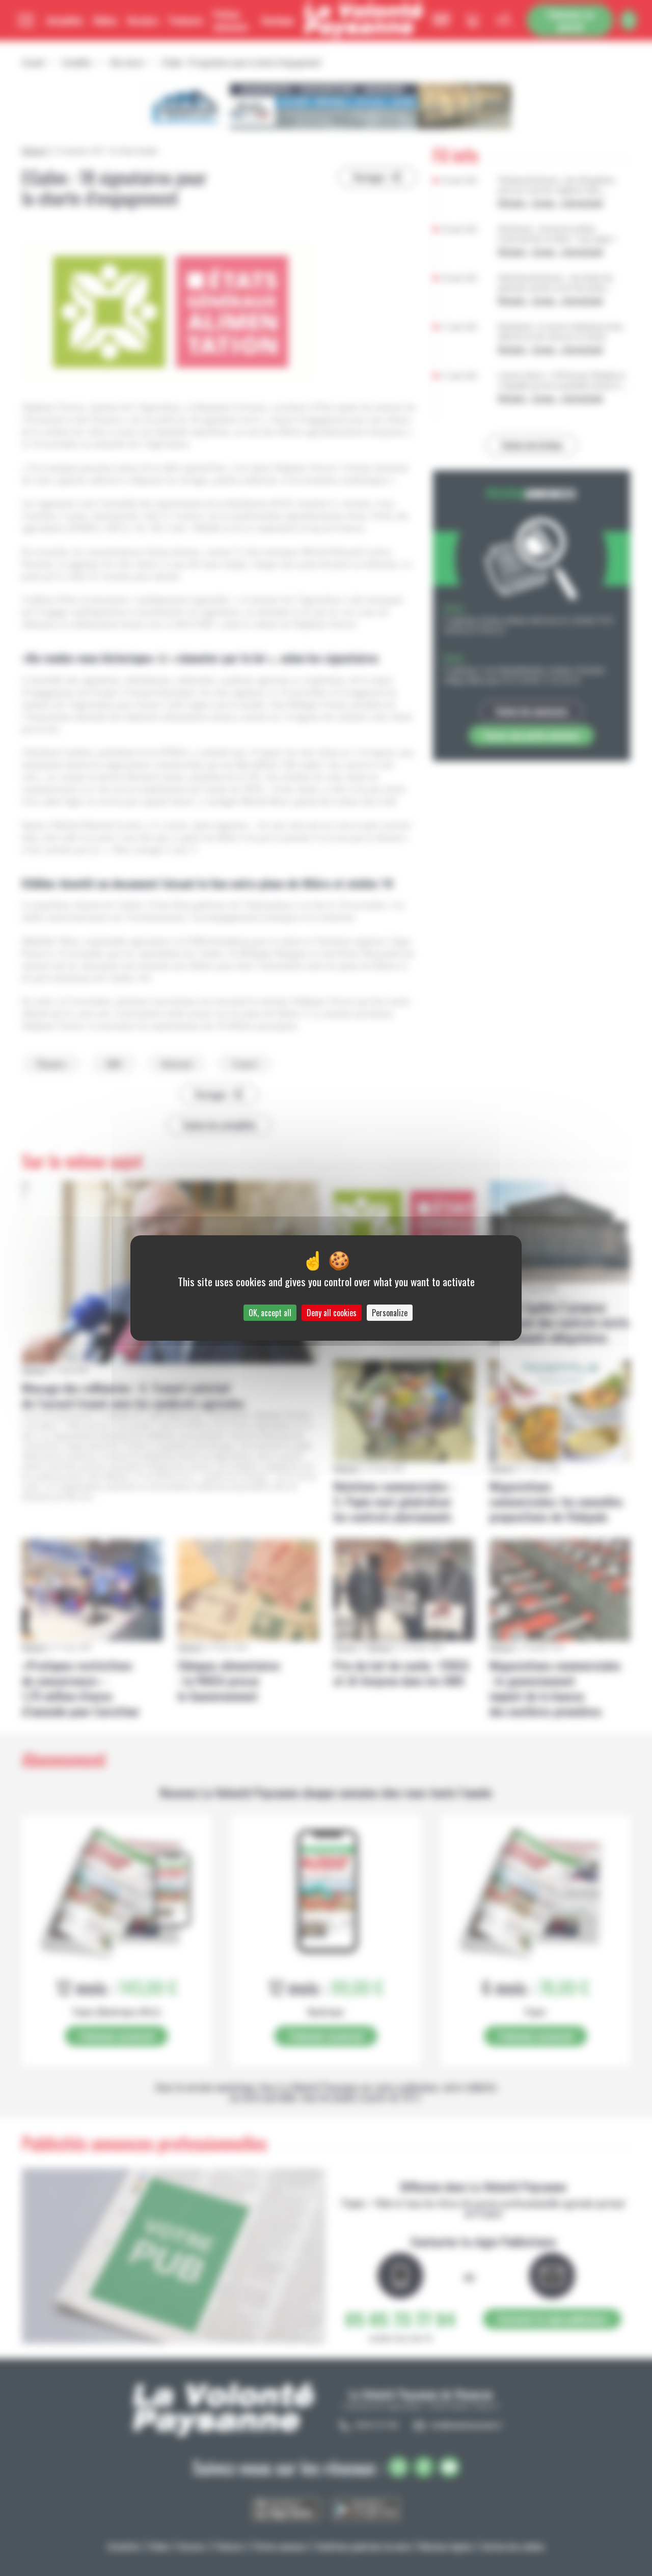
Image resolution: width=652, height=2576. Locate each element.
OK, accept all (270, 1313)
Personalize (390, 1313)
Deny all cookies (332, 1313)
